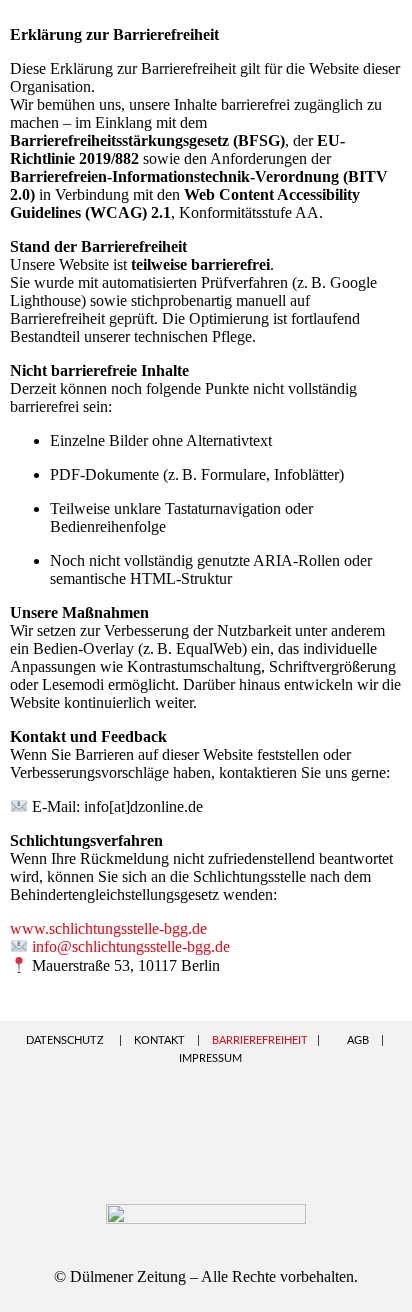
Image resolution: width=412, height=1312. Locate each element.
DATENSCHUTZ (65, 1040)
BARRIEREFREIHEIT (260, 1040)
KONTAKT (159, 1040)
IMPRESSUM (210, 1058)
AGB (358, 1040)
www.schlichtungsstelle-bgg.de (108, 928)
